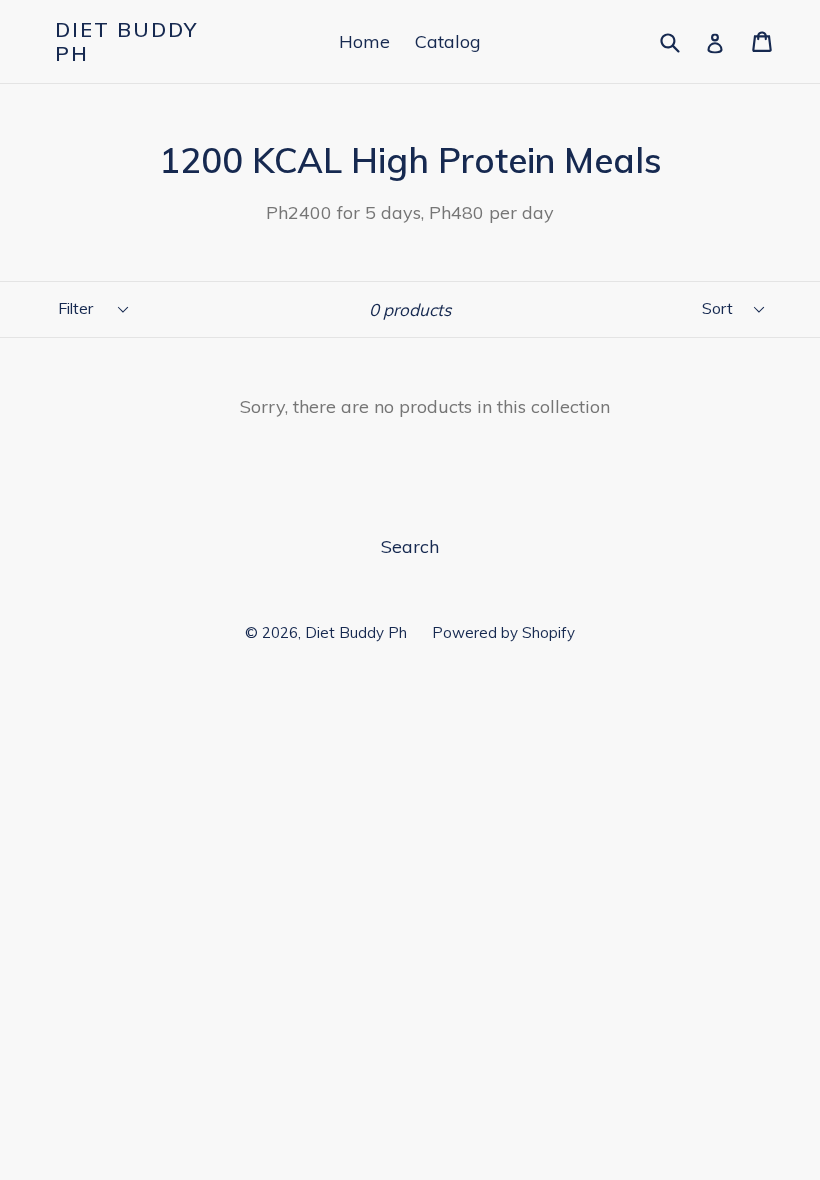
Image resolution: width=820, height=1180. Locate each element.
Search (410, 546)
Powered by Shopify (503, 632)
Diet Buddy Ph (126, 42)
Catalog (448, 41)
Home (364, 41)
